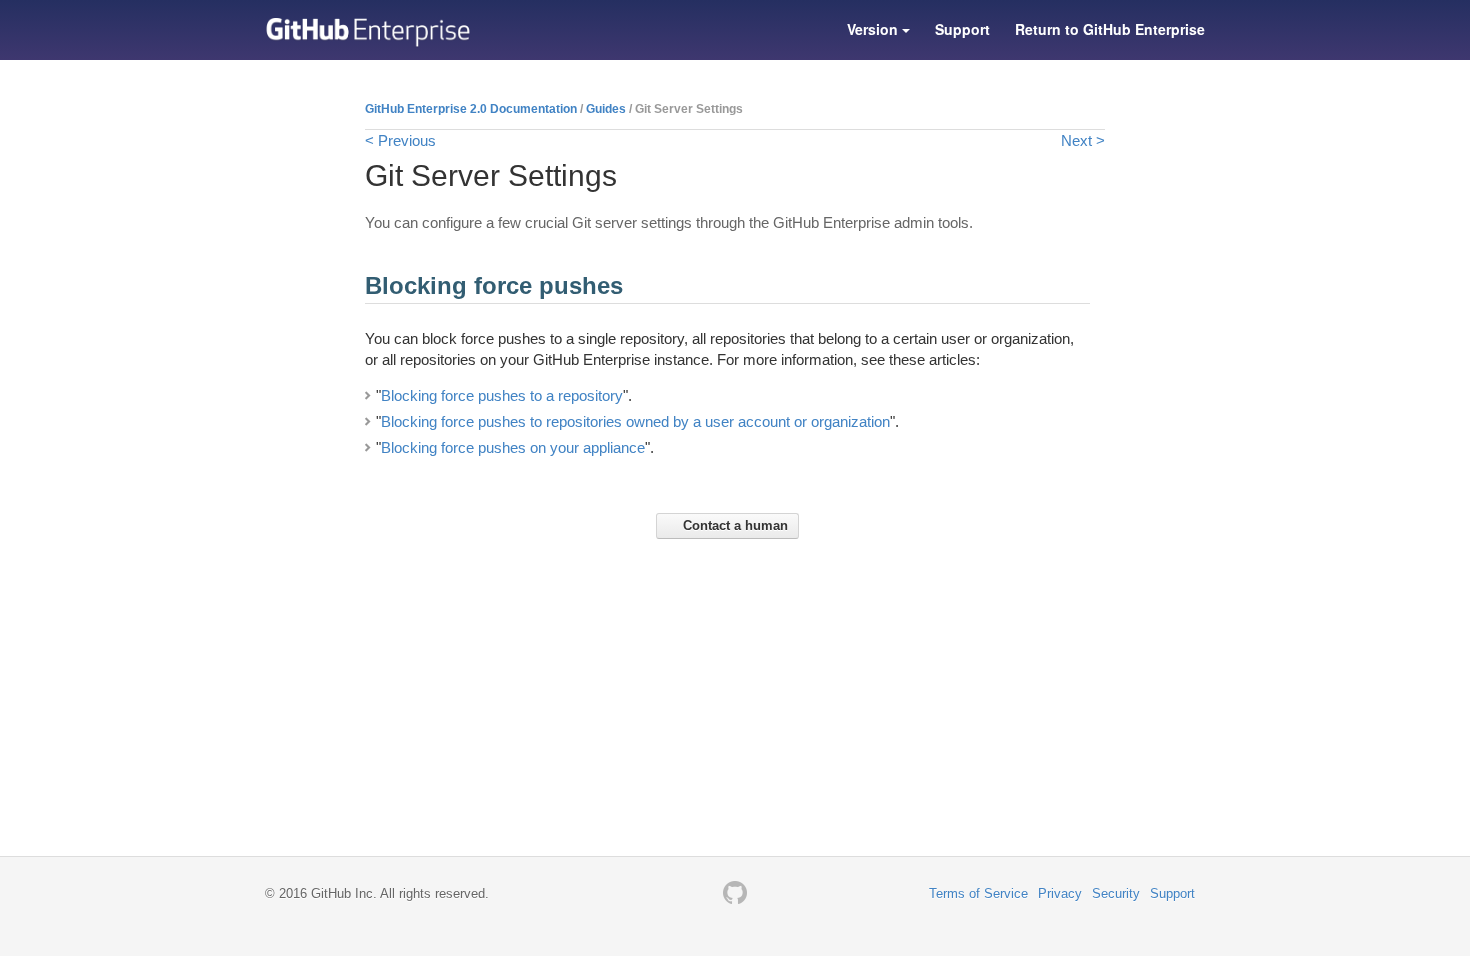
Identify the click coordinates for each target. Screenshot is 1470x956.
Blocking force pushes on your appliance (513, 447)
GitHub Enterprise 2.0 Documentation (471, 109)
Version (874, 29)
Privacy (1060, 893)
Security (1116, 893)
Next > (1083, 140)
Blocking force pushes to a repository (502, 395)
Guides (606, 109)
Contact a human (733, 525)
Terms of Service (978, 893)
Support (962, 29)
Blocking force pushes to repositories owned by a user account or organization (635, 421)
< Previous (400, 140)
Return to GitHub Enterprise (1110, 29)
